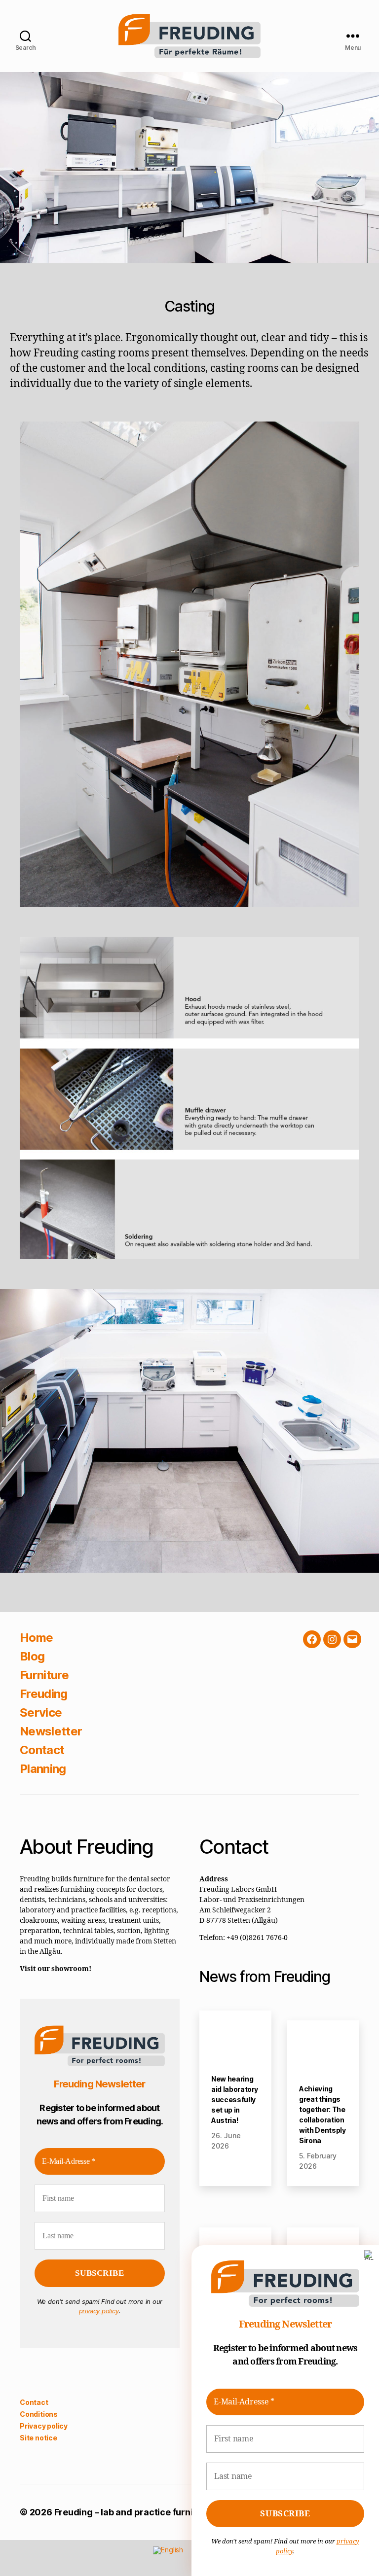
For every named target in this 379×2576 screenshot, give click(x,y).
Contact (42, 1750)
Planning (43, 1769)
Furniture (44, 1675)
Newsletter (51, 1731)
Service (41, 1712)
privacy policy (98, 2329)
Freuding (44, 1694)
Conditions (39, 2431)
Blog (32, 1656)
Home (36, 1638)
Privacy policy (44, 2443)
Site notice (38, 2455)
